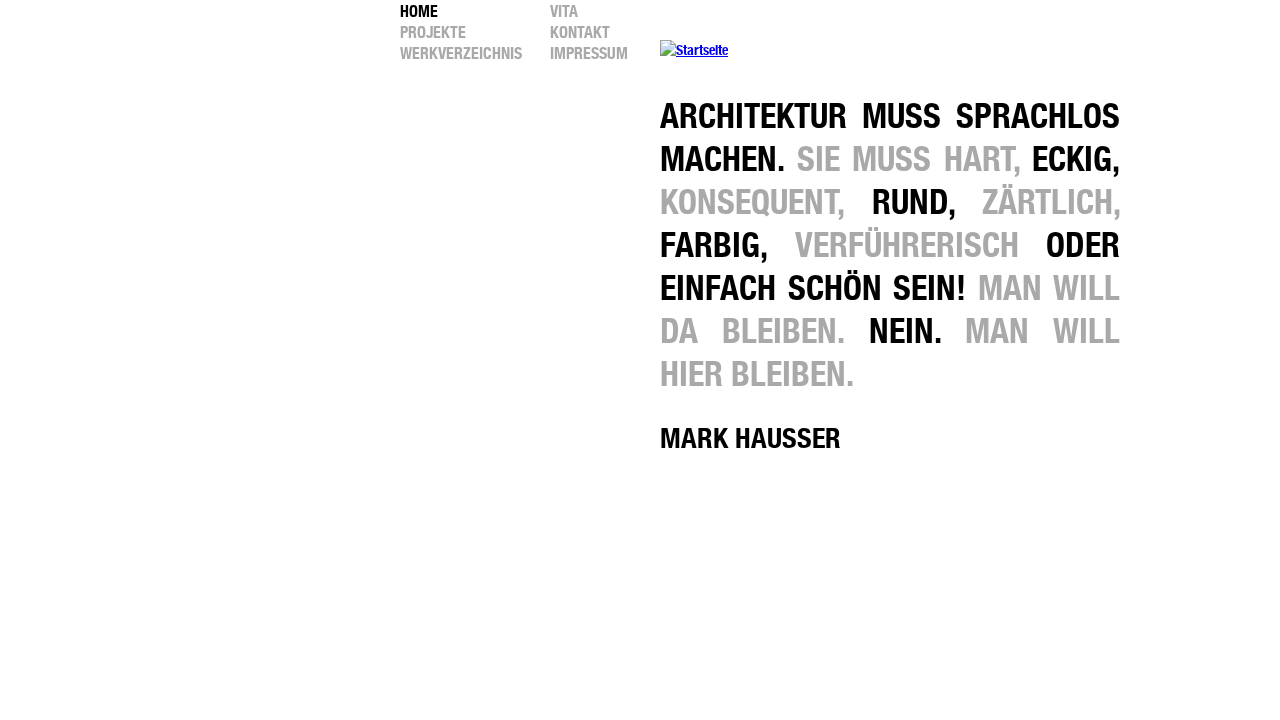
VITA (564, 11)
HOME (419, 11)
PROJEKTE (433, 32)
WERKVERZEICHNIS (461, 53)
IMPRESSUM (589, 53)
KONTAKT (580, 32)
